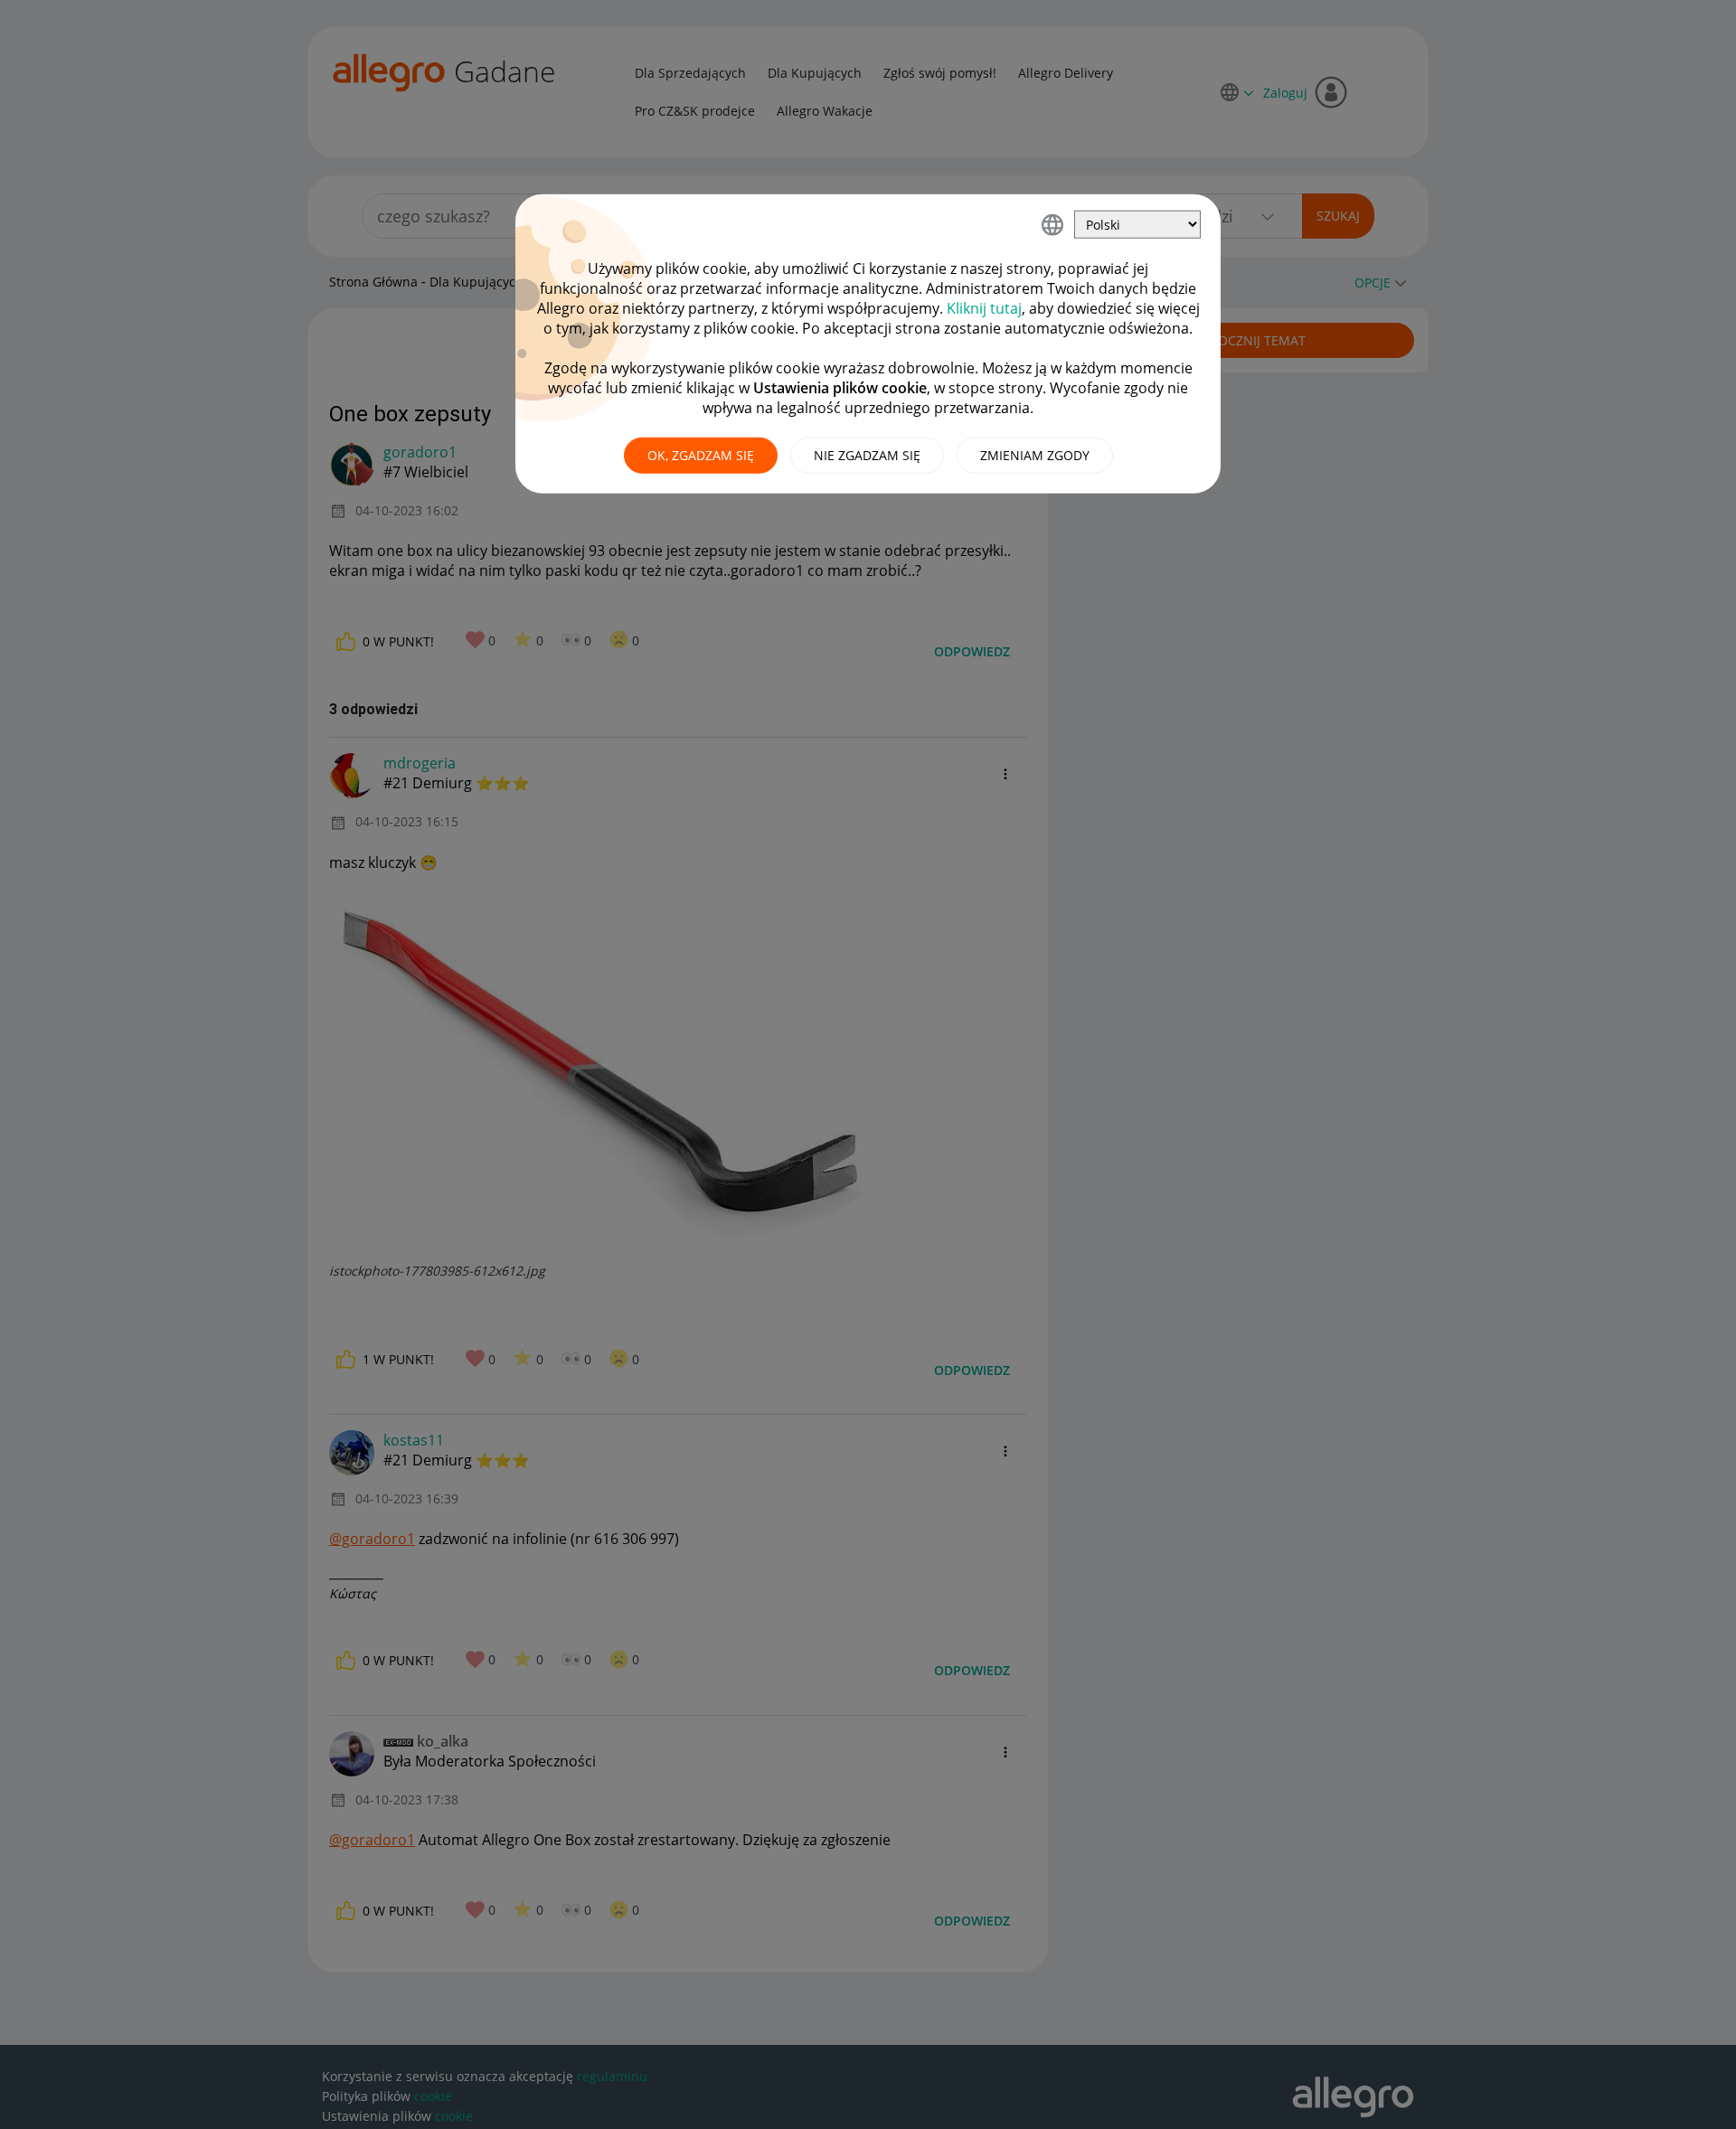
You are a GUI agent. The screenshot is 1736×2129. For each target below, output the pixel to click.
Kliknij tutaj (984, 308)
